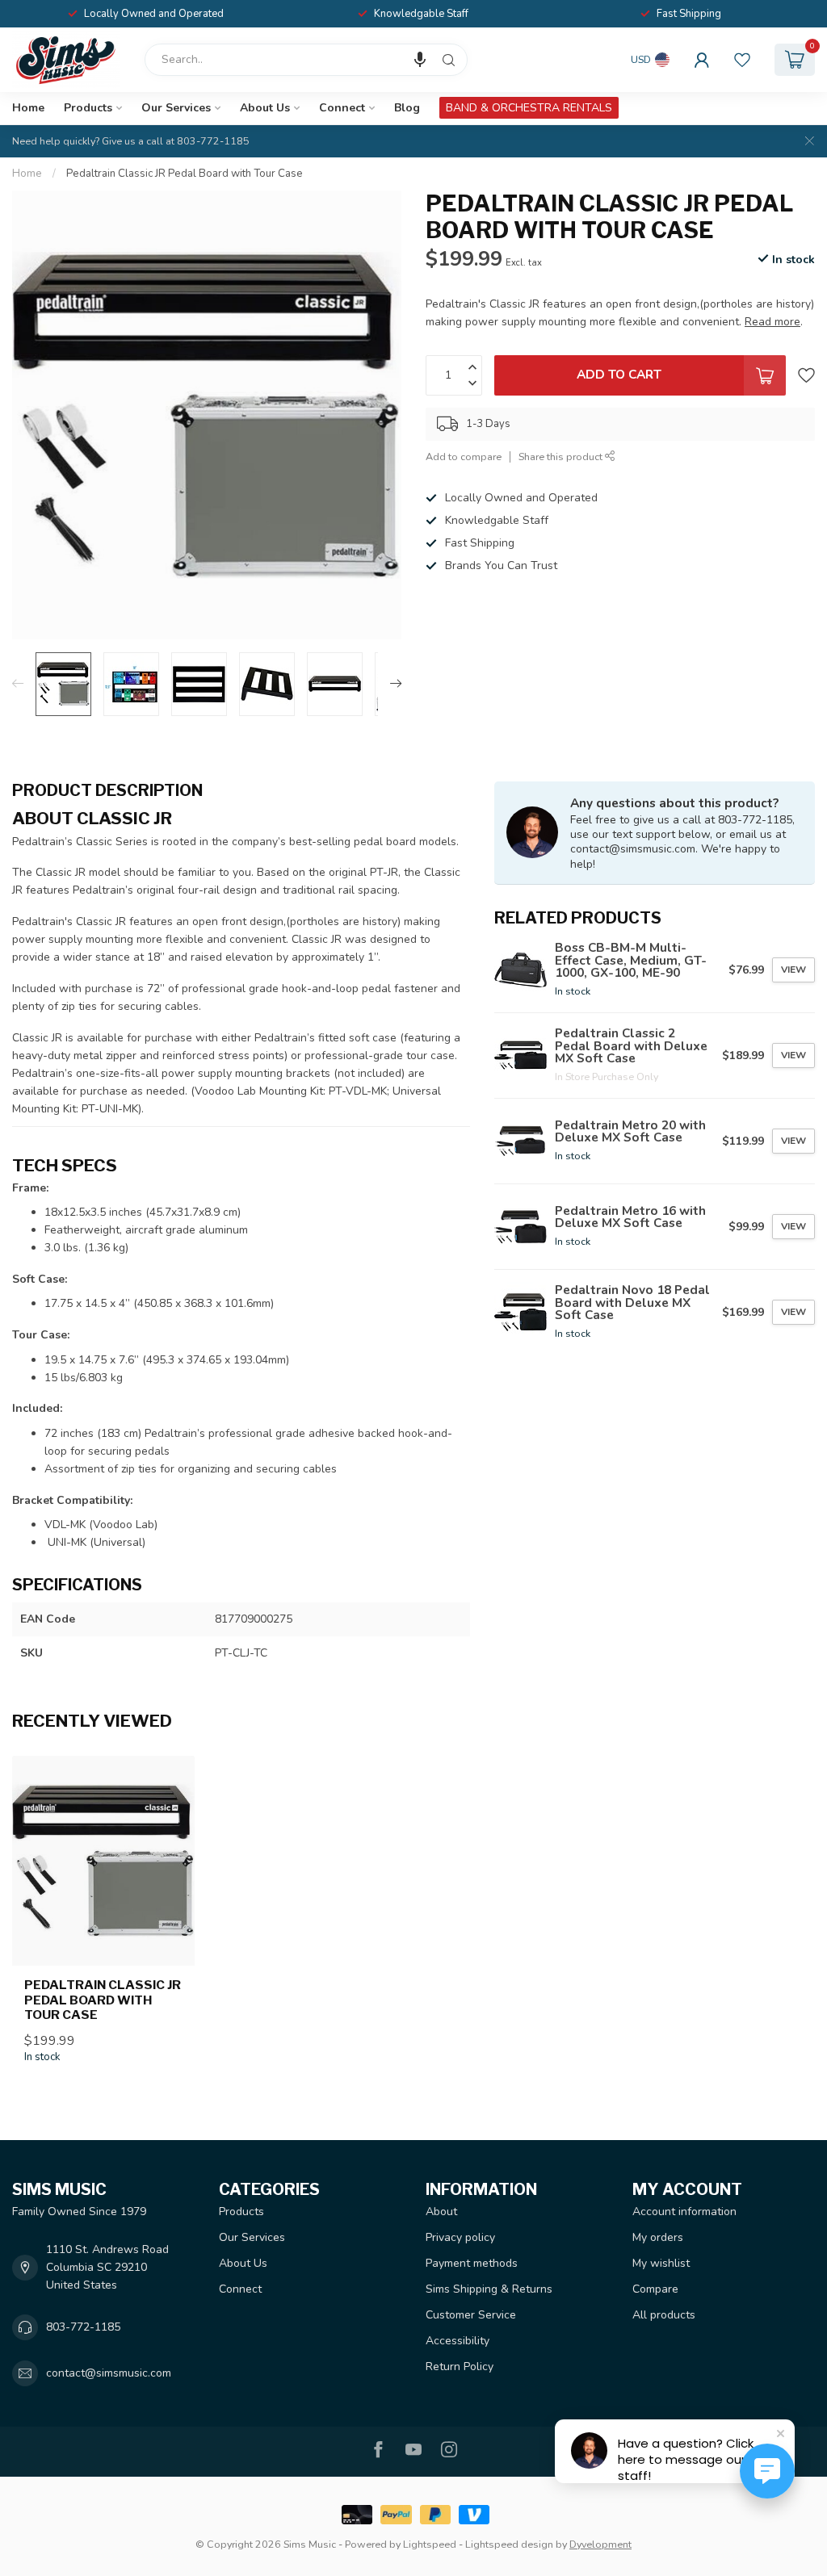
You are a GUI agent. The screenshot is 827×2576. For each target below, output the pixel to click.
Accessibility (458, 2341)
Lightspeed (430, 2544)
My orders (658, 2237)
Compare (655, 2289)
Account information (684, 2212)
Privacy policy (460, 2237)
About (441, 2212)
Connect (342, 108)
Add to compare (464, 457)
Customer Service (471, 2315)
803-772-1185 (83, 2327)
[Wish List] (742, 60)
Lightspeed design (509, 2544)
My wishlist (661, 2263)
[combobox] (306, 60)
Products (88, 108)
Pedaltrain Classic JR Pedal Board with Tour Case (185, 174)
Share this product (562, 457)
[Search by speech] (420, 60)
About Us (265, 108)
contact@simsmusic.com (109, 2373)
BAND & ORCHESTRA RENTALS (529, 108)
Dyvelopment (600, 2544)
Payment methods (472, 2263)
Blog (407, 108)
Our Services (176, 108)
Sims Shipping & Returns (489, 2289)
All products (664, 2315)
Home (28, 108)
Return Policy (460, 2367)
